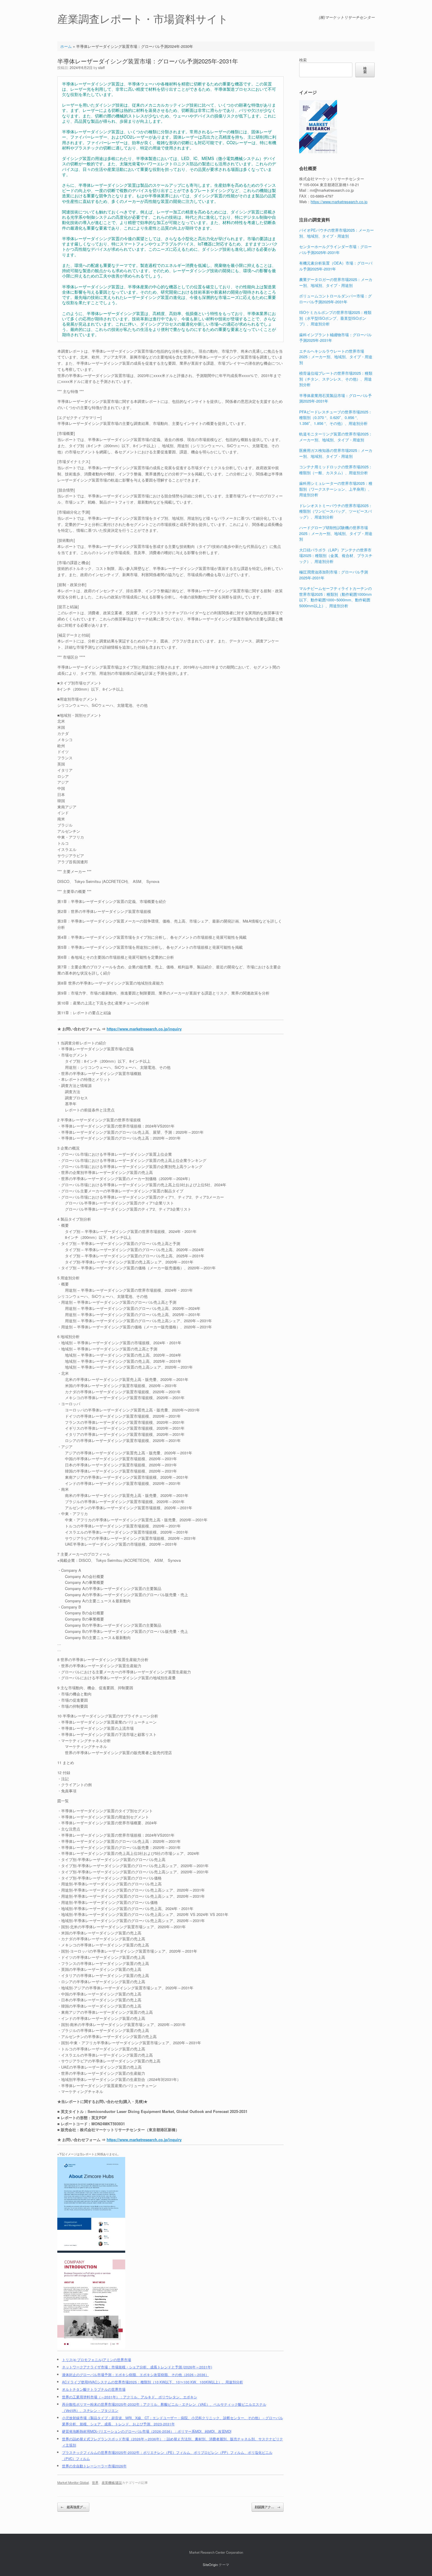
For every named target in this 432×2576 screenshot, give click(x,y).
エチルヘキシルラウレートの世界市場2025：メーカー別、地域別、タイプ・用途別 (336, 357)
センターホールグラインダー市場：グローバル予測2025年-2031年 (335, 249)
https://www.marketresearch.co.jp (339, 202)
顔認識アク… (268, 2507)
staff (101, 67)
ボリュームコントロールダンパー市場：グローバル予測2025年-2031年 (335, 299)
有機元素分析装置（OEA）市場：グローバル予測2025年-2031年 (336, 266)
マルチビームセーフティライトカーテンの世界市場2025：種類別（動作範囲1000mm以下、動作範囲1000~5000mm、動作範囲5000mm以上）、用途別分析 (335, 597)
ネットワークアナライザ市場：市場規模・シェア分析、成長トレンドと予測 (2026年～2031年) (137, 2367)
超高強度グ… (73, 2507)
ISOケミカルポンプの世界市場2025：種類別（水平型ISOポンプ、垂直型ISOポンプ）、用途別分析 (335, 318)
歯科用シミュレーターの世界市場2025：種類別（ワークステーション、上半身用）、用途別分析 (336, 489)
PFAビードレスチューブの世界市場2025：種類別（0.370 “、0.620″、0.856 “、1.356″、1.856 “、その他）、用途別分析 (336, 418)
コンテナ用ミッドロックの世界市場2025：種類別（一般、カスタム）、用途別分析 (336, 470)
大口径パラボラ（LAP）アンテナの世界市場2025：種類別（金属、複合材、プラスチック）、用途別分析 (336, 556)
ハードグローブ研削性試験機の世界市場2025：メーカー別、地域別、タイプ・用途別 (336, 533)
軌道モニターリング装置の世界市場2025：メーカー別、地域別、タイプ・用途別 (336, 437)
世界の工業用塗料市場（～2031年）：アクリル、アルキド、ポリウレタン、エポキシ (130, 2397)
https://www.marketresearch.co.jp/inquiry (144, 1029)
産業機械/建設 (112, 2482)
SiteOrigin (210, 2565)
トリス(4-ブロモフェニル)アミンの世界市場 (97, 2360)
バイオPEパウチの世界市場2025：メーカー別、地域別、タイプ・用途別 (336, 233)
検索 (303, 60)
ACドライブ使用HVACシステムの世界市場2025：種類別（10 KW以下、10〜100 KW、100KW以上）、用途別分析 (153, 2382)
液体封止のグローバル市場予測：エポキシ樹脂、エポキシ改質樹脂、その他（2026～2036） (135, 2375)
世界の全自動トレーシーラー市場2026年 (94, 2466)
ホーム (66, 46)
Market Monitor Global (73, 2482)
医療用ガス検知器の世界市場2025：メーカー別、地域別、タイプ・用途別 (336, 453)
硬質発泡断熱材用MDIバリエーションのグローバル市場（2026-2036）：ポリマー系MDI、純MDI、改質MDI (147, 2431)
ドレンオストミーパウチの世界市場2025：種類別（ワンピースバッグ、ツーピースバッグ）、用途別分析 (336, 511)
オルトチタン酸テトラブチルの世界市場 (94, 2389)
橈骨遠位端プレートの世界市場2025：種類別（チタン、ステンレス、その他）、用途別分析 (336, 379)
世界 (95, 2482)
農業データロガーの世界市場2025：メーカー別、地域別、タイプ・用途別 (336, 282)
